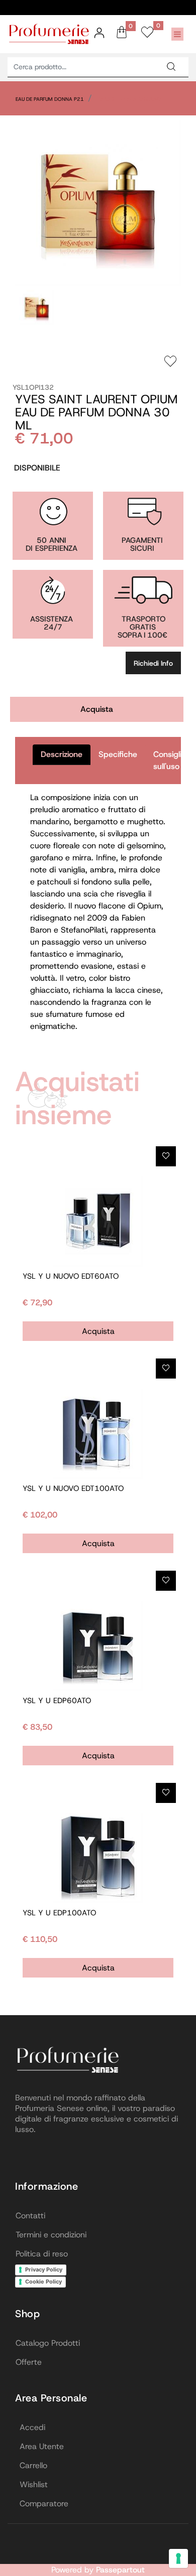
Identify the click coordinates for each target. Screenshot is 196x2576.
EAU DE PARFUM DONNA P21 (50, 99)
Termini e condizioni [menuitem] (51, 2235)
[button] (171, 67)
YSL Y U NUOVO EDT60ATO (71, 1276)
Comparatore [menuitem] (44, 2504)
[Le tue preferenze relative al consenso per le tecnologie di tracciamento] (178, 2558)
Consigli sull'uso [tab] (167, 760)
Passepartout (120, 2570)
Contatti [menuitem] (30, 2216)
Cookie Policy (43, 2282)
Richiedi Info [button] (153, 663)
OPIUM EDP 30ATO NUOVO (130, 99)
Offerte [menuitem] (29, 2362)
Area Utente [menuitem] (42, 2446)
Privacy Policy (44, 2269)
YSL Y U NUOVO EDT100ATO (73, 1488)
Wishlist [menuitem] (34, 2484)
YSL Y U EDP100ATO (59, 1913)
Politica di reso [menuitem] (42, 2254)
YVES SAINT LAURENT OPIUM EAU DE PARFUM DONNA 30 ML (96, 412)
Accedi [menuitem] (32, 2427)
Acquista (97, 709)
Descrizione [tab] (62, 754)
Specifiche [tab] (118, 754)
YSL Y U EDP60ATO (57, 1701)
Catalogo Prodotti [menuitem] (48, 2343)
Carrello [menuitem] (33, 2465)
